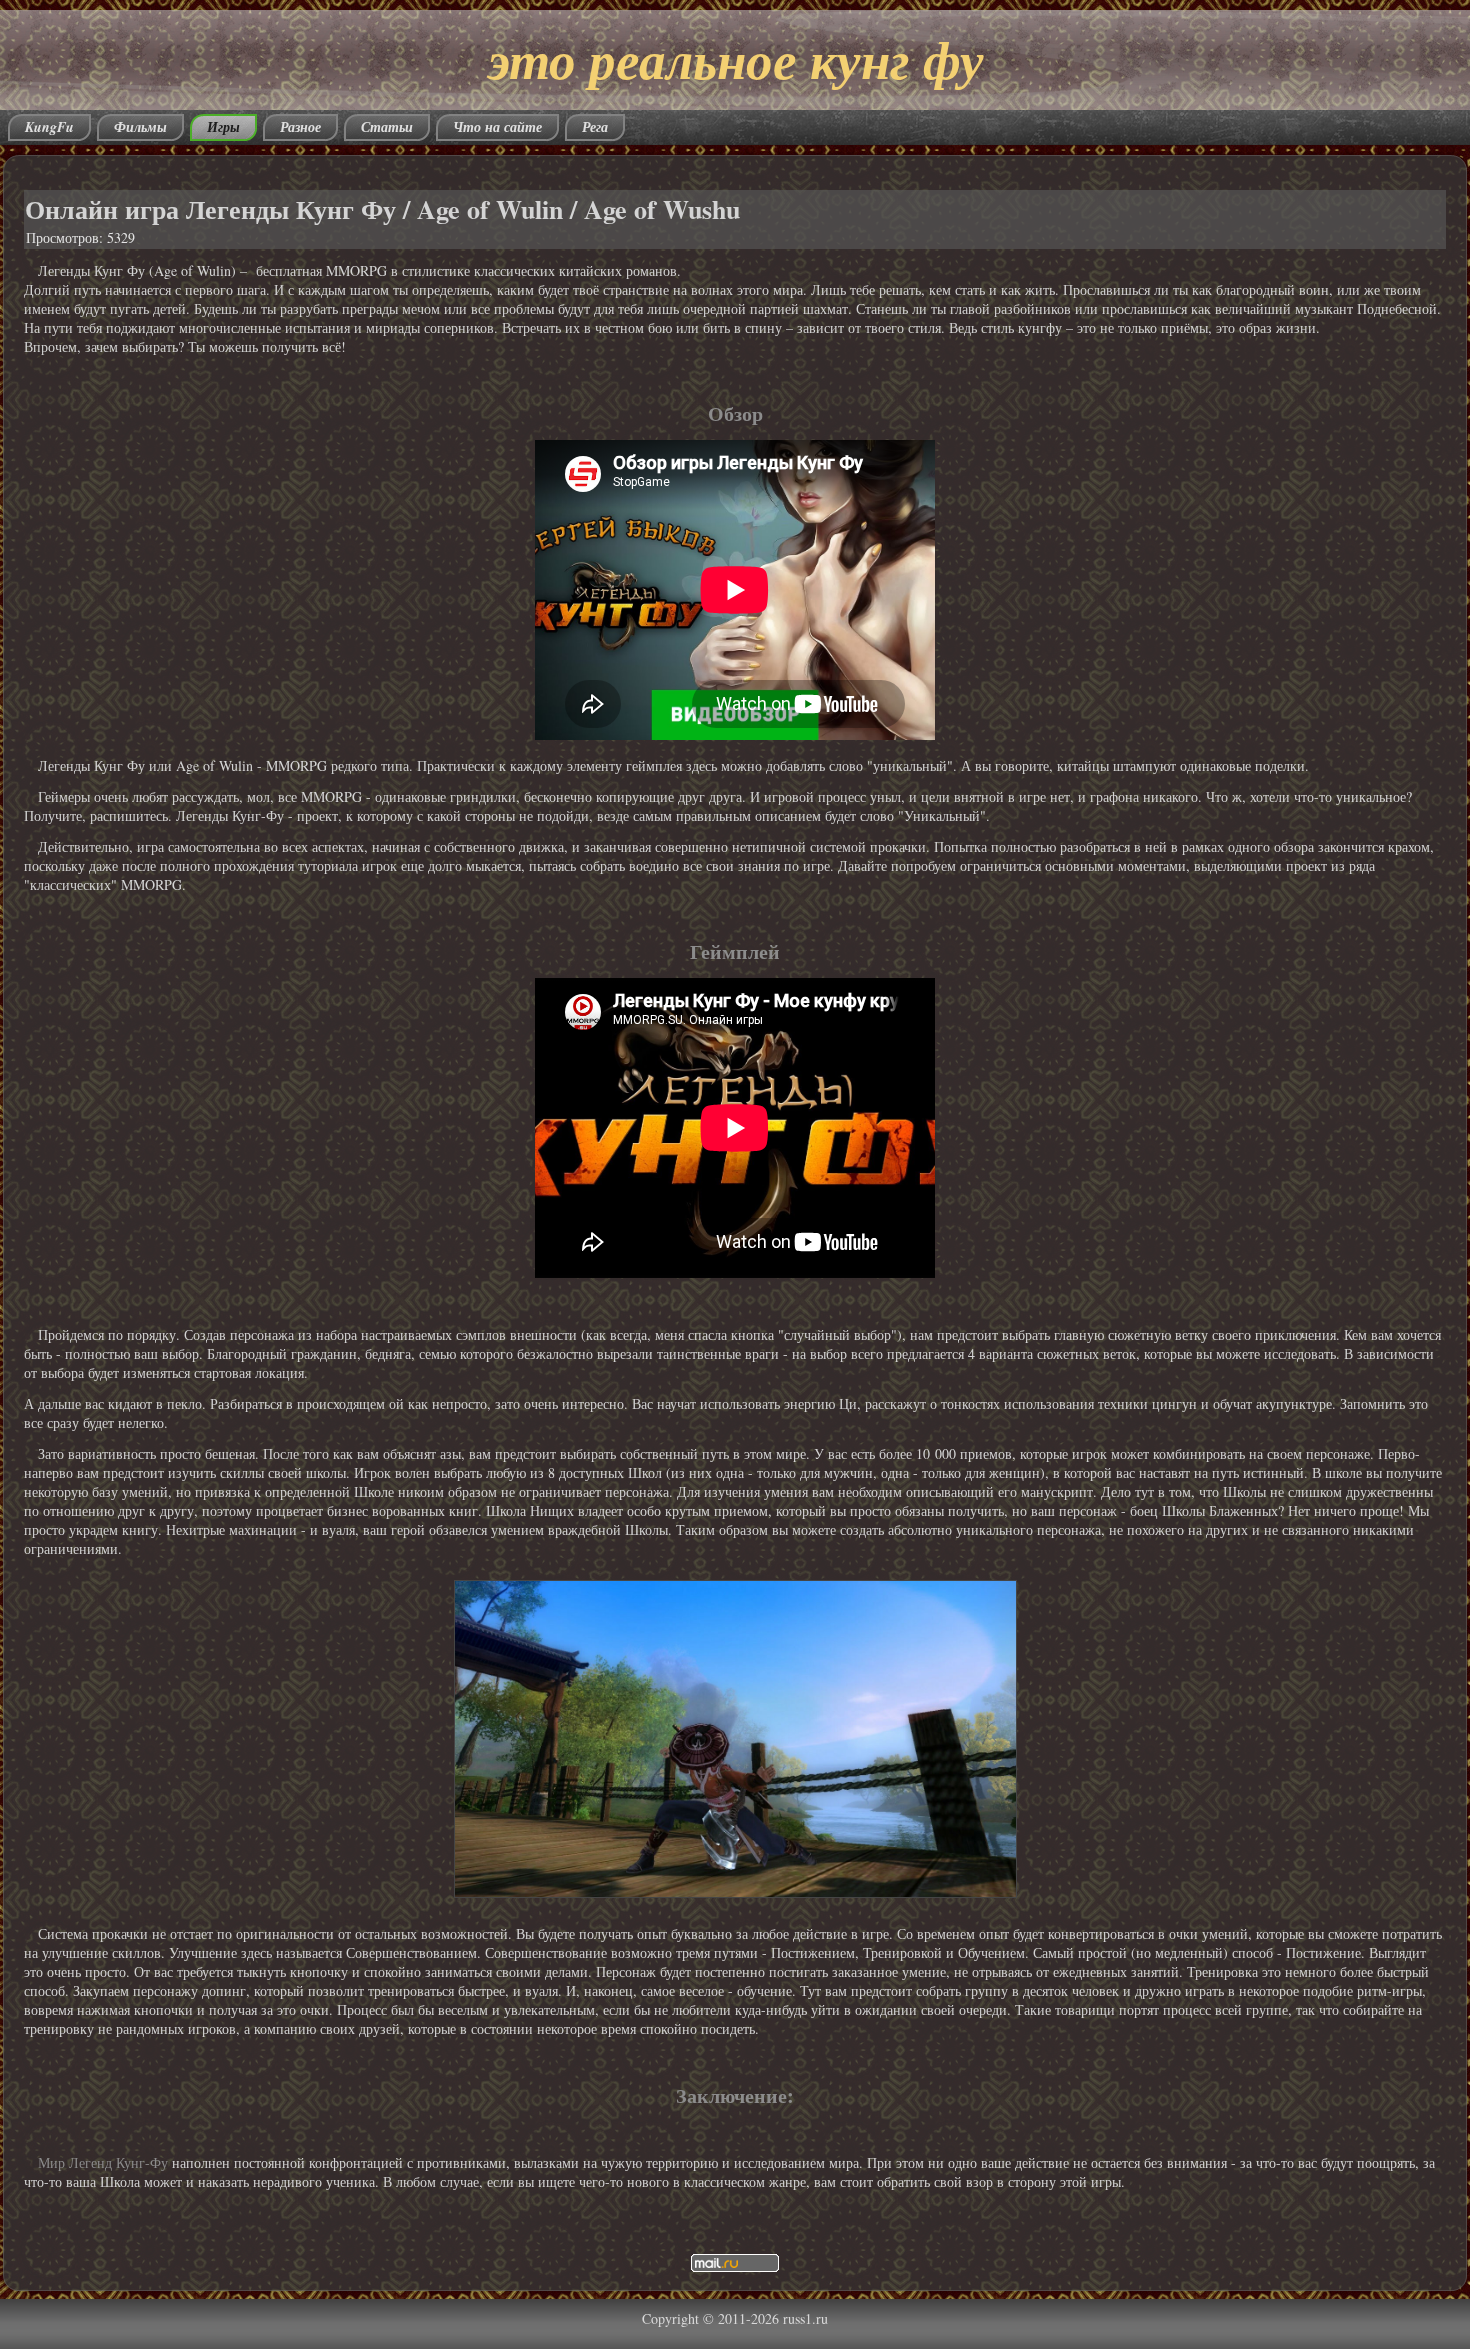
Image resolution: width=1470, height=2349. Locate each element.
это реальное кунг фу (736, 59)
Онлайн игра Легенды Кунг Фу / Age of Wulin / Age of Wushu (382, 209)
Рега (595, 127)
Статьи (387, 127)
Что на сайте (497, 127)
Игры (223, 127)
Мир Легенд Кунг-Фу (103, 2162)
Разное (300, 127)
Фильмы (140, 127)
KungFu (49, 127)
